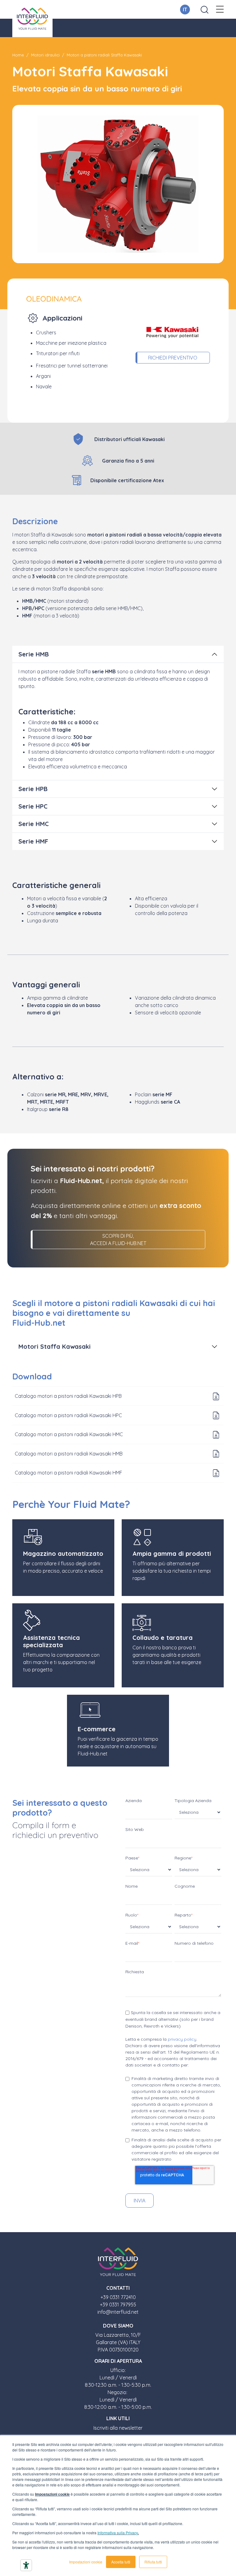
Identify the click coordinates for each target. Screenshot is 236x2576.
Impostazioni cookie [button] (86, 2562)
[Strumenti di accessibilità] (26, 2565)
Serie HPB (33, 789)
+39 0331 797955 (118, 2305)
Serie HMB (34, 654)
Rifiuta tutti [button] (153, 2562)
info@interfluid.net (118, 2312)
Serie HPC (33, 806)
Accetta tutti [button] (121, 2562)
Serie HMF (33, 841)
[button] (220, 10)
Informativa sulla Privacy (118, 2533)
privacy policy (182, 2039)
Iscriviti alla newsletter (118, 2428)
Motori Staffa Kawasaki (55, 1346)
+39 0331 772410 (118, 2297)
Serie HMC (34, 824)
